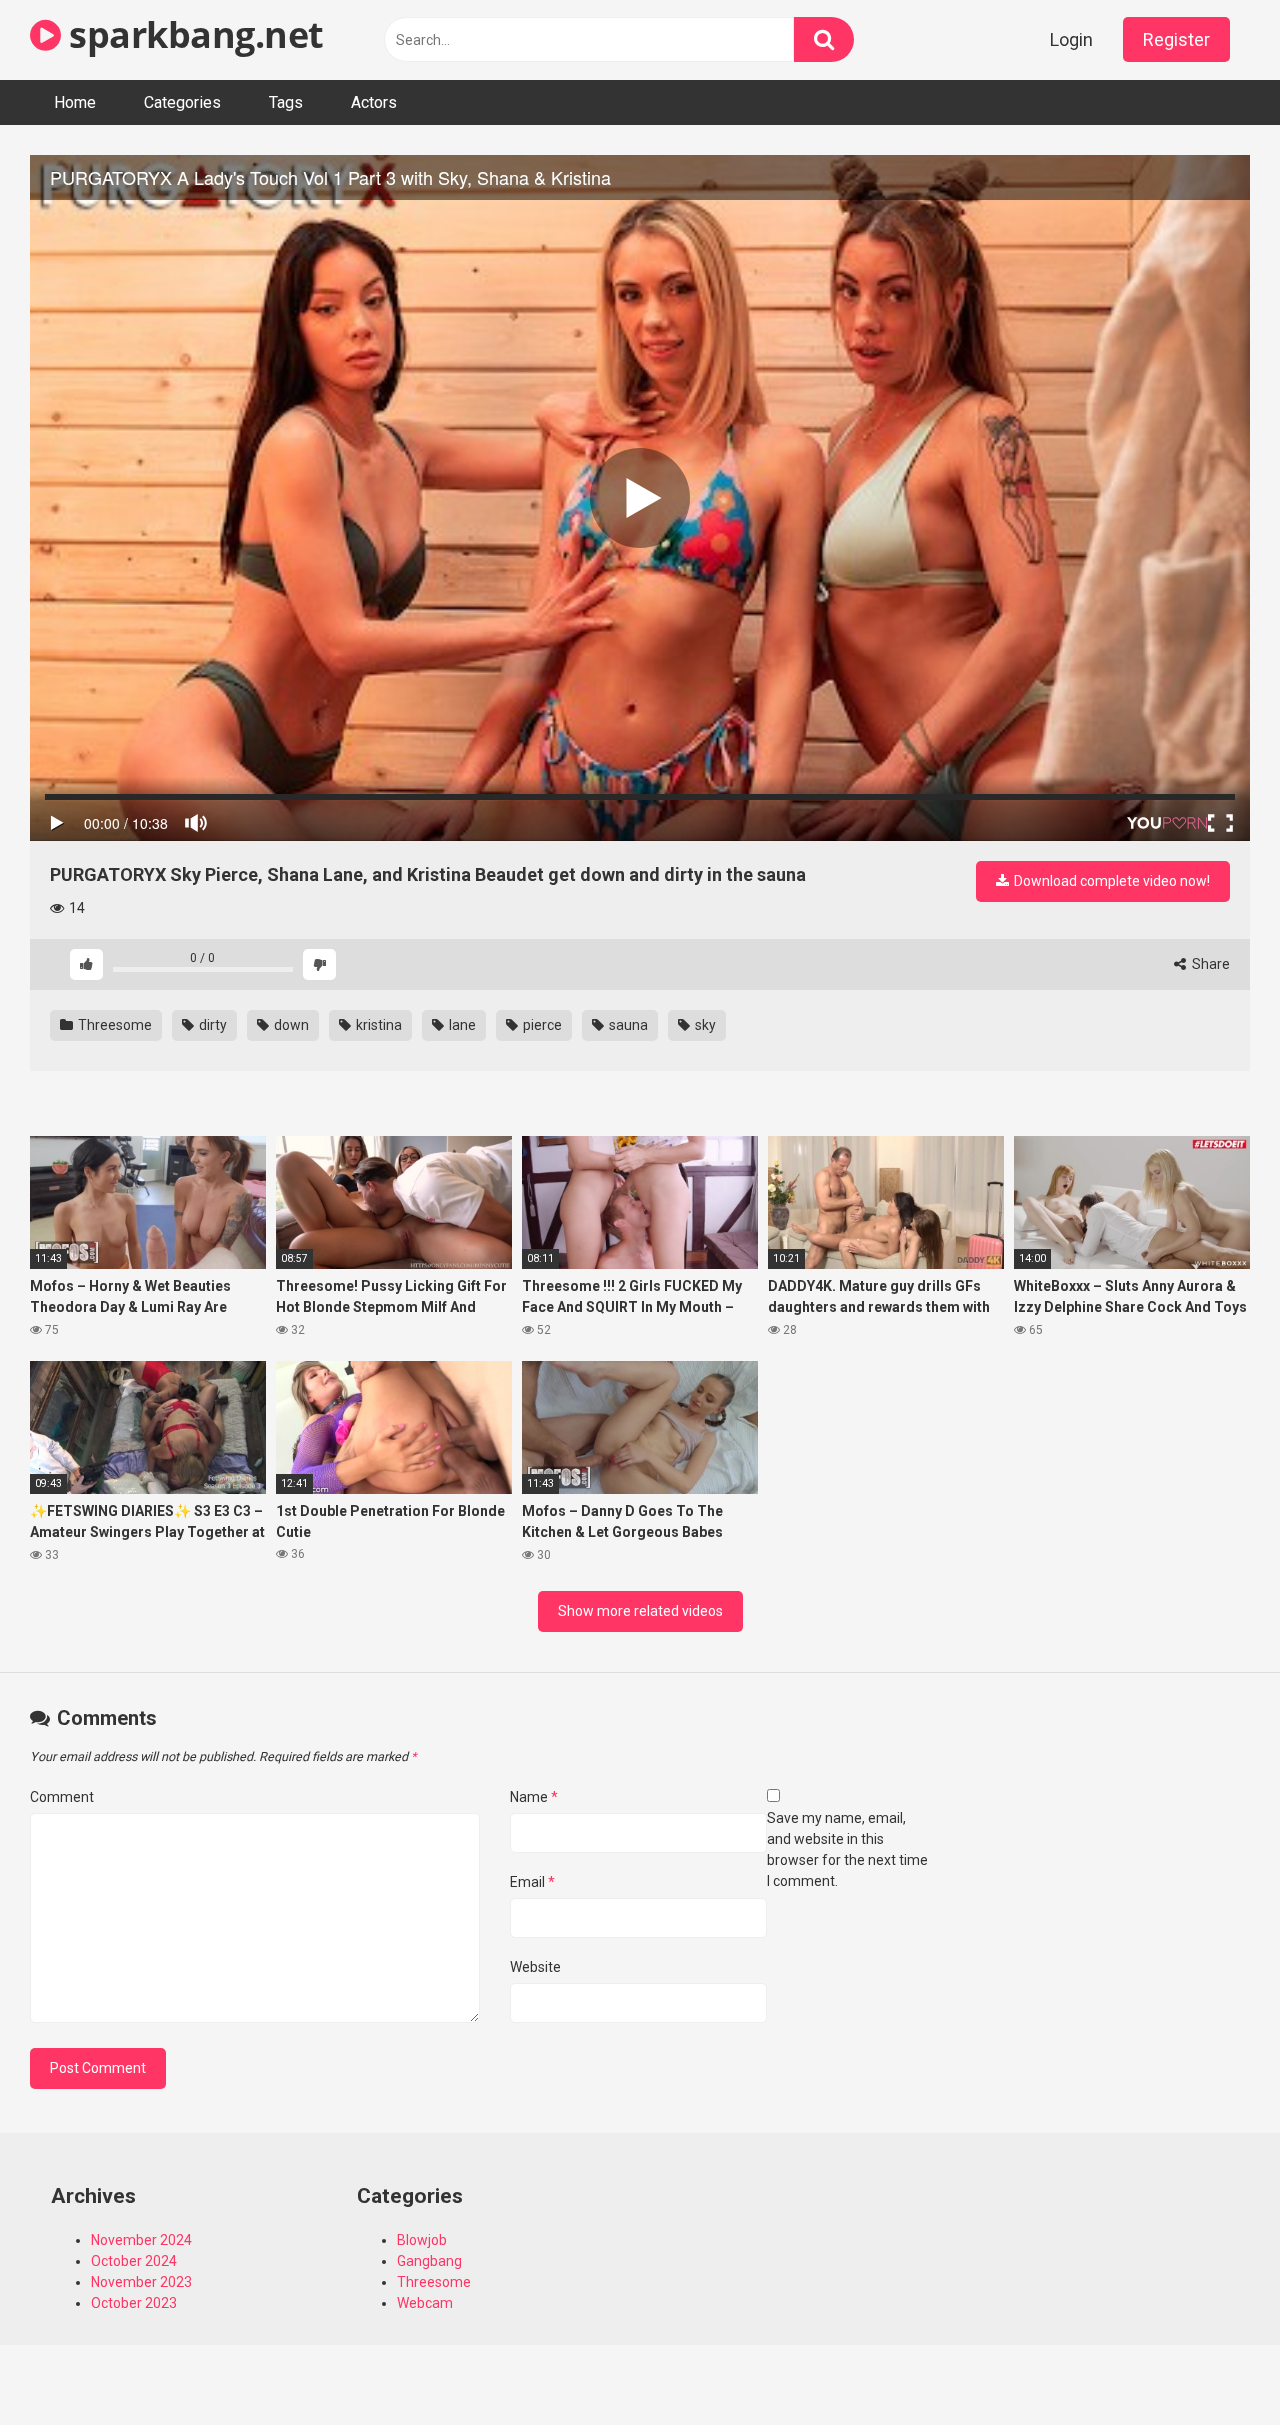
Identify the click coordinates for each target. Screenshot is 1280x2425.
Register (1176, 39)
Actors (374, 102)
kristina (377, 1025)
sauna (627, 1025)
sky (704, 1025)
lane (461, 1025)
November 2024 (141, 2240)
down (290, 1025)
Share (1209, 964)
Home (75, 102)
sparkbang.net (192, 34)
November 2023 (141, 2282)
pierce (541, 1025)
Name (534, 1797)
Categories (182, 102)
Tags (286, 102)
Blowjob (422, 2240)
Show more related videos (640, 1611)
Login (1071, 39)
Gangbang (429, 2261)
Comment (62, 1797)
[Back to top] (1213, 2364)
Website (535, 1967)
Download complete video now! (1110, 881)
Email (532, 1882)
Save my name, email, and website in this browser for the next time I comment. (847, 1849)
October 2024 (134, 2261)
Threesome (113, 1025)
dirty (211, 1025)
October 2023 (134, 2303)
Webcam (425, 2303)
